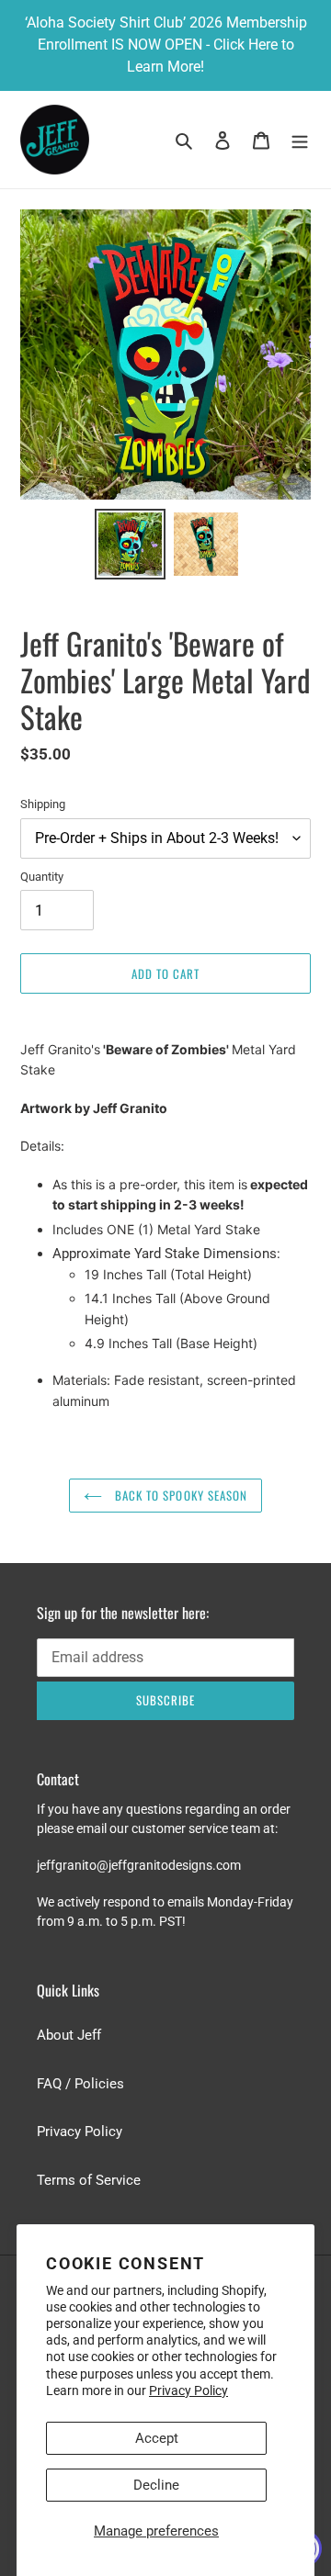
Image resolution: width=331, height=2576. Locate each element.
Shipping (43, 804)
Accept (157, 2438)
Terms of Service (89, 2180)
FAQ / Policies (80, 2084)
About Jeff (69, 2035)
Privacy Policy (188, 2390)
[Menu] (300, 140)
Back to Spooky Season (179, 1495)
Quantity (42, 877)
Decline (156, 2485)
